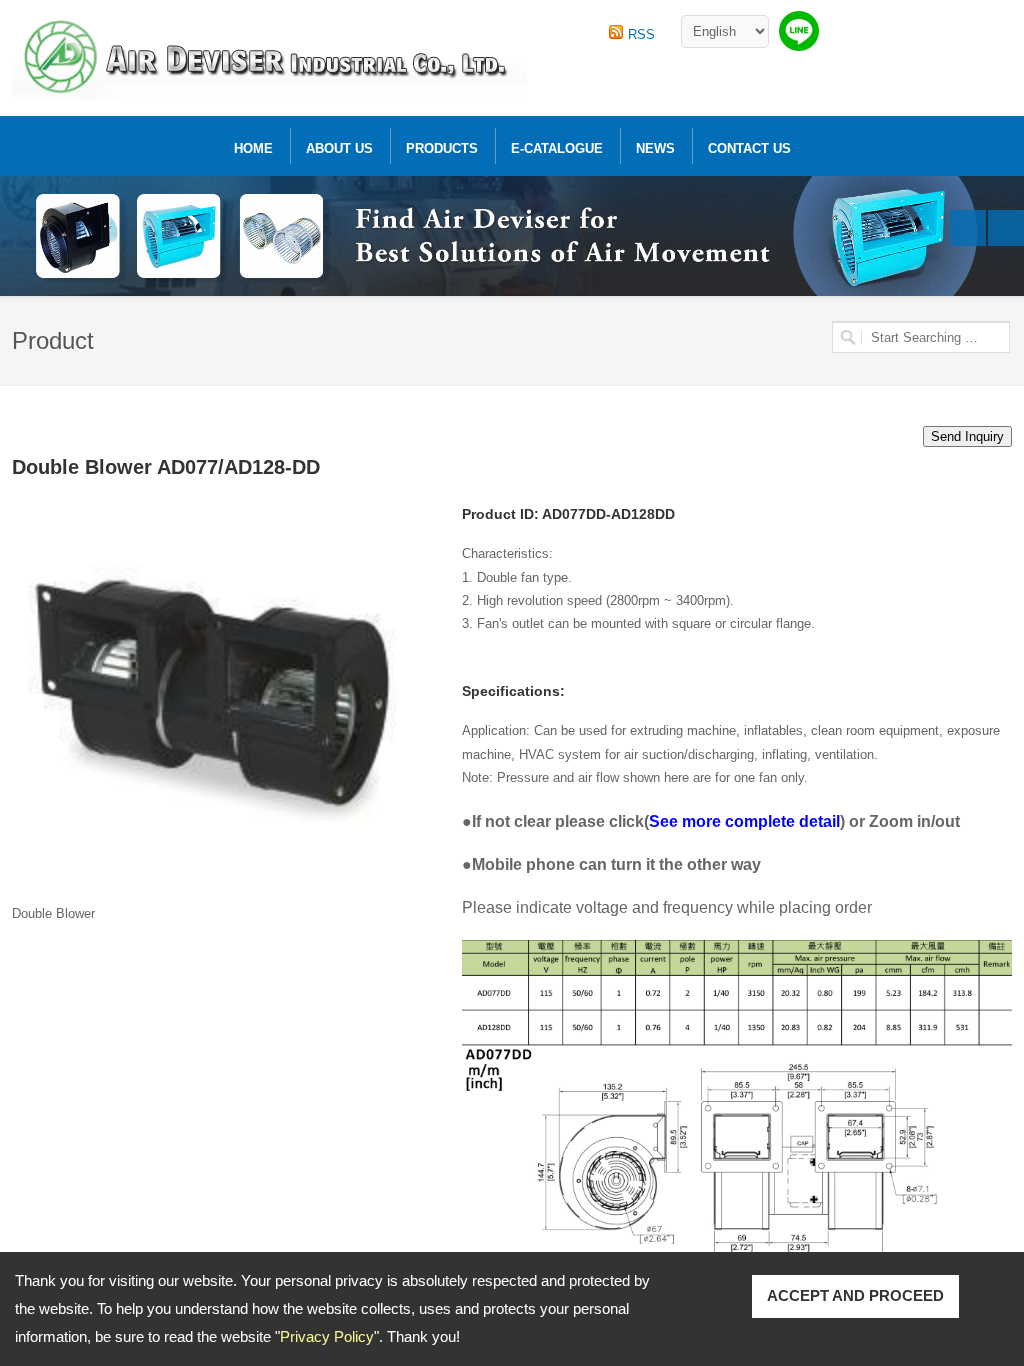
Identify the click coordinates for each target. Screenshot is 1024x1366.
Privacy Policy (327, 1336)
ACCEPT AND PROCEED (855, 1295)
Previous (968, 228)
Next (1006, 228)
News (655, 148)
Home (253, 148)
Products (442, 148)
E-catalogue (557, 148)
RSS (641, 34)
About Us (339, 148)
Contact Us (749, 148)
